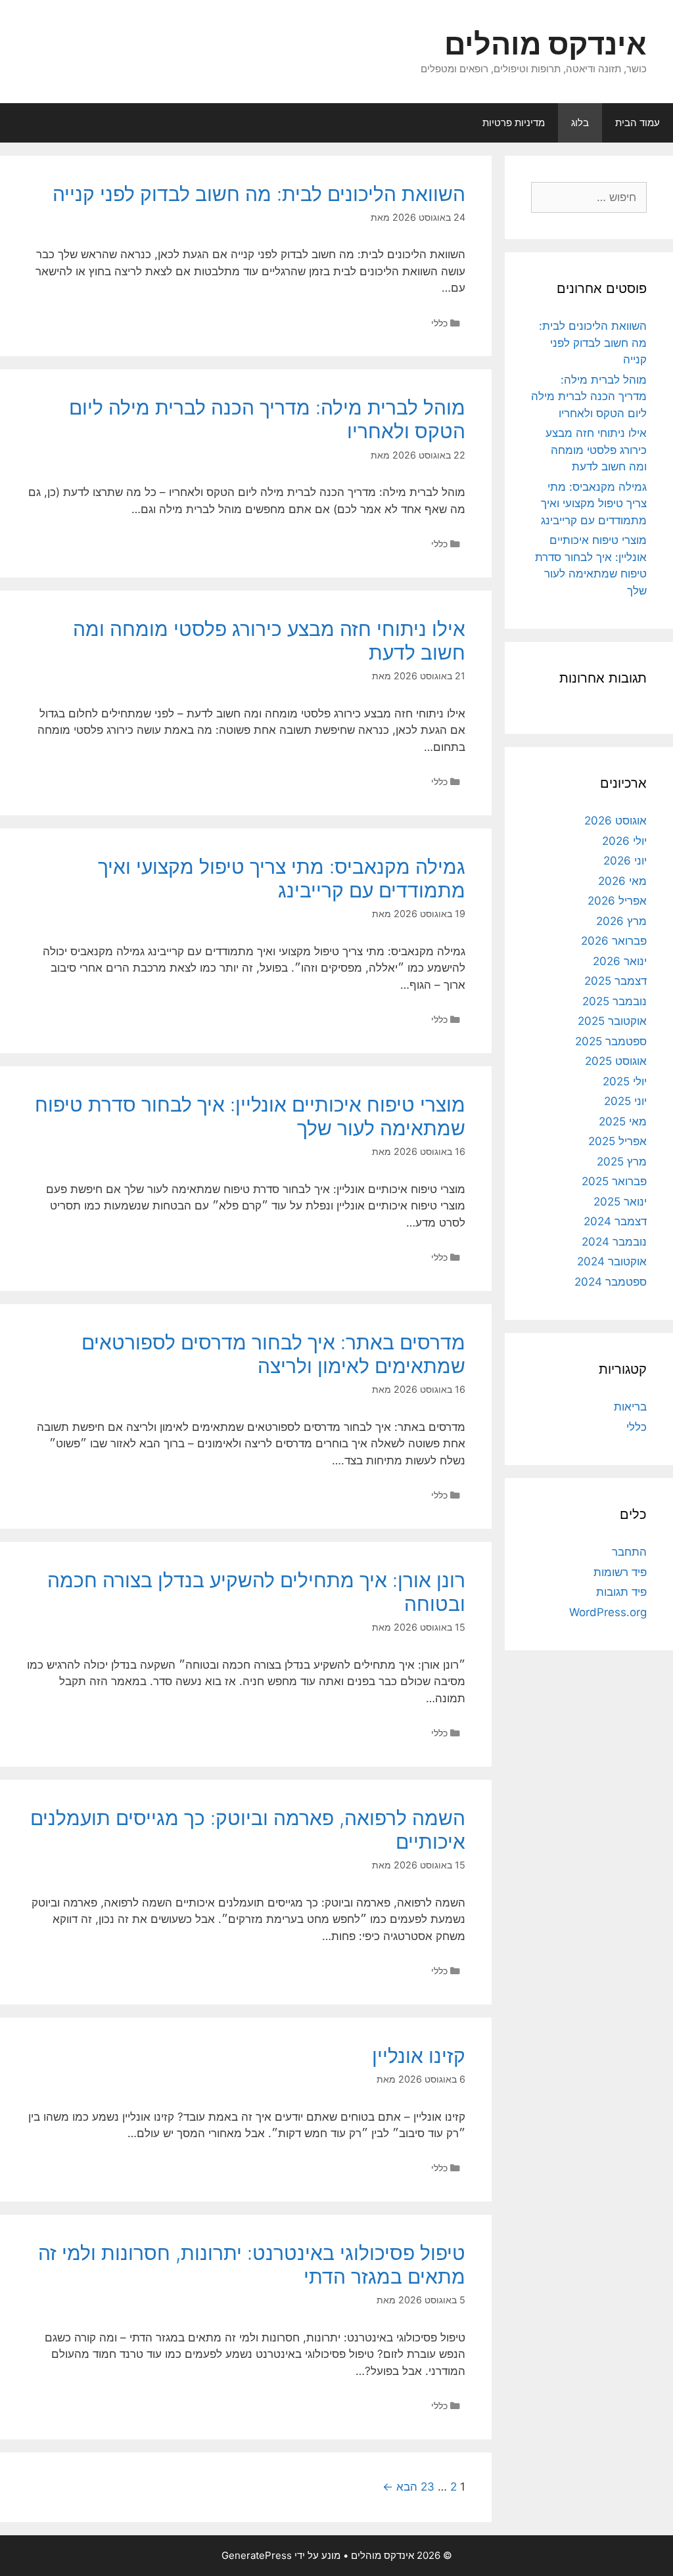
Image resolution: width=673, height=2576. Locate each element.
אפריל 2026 (617, 901)
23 (428, 2487)
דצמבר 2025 (615, 981)
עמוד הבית (638, 123)
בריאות (630, 1407)
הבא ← (400, 2487)
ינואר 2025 (620, 1202)
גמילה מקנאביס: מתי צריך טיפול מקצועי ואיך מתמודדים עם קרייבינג (282, 878)
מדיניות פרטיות (514, 123)
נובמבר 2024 (614, 1242)
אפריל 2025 (617, 1141)
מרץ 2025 (622, 1162)
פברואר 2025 (614, 1181)
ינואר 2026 (620, 961)
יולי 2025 (625, 1081)
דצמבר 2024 (615, 1221)
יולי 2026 (624, 841)
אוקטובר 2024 (612, 1261)
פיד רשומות (620, 1572)
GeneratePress (257, 2555)
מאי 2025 (623, 1121)
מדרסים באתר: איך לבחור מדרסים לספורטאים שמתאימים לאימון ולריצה (273, 1354)
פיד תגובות (621, 1592)
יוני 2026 (625, 861)
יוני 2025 (625, 1101)
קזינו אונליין (419, 2056)
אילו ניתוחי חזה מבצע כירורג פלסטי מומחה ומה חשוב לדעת (596, 450)
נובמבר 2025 (615, 1001)
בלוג (580, 123)
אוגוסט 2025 (616, 1061)
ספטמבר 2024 (611, 1282)
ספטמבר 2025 (611, 1041)
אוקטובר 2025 (612, 1021)
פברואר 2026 (614, 941)
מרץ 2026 (621, 921)
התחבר (629, 1552)
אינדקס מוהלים (545, 44)
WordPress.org (608, 1612)
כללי (439, 323)
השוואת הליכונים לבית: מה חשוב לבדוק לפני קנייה (259, 194)
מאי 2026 (622, 881)
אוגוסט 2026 (615, 821)
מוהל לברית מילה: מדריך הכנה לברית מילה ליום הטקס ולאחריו (589, 396)
